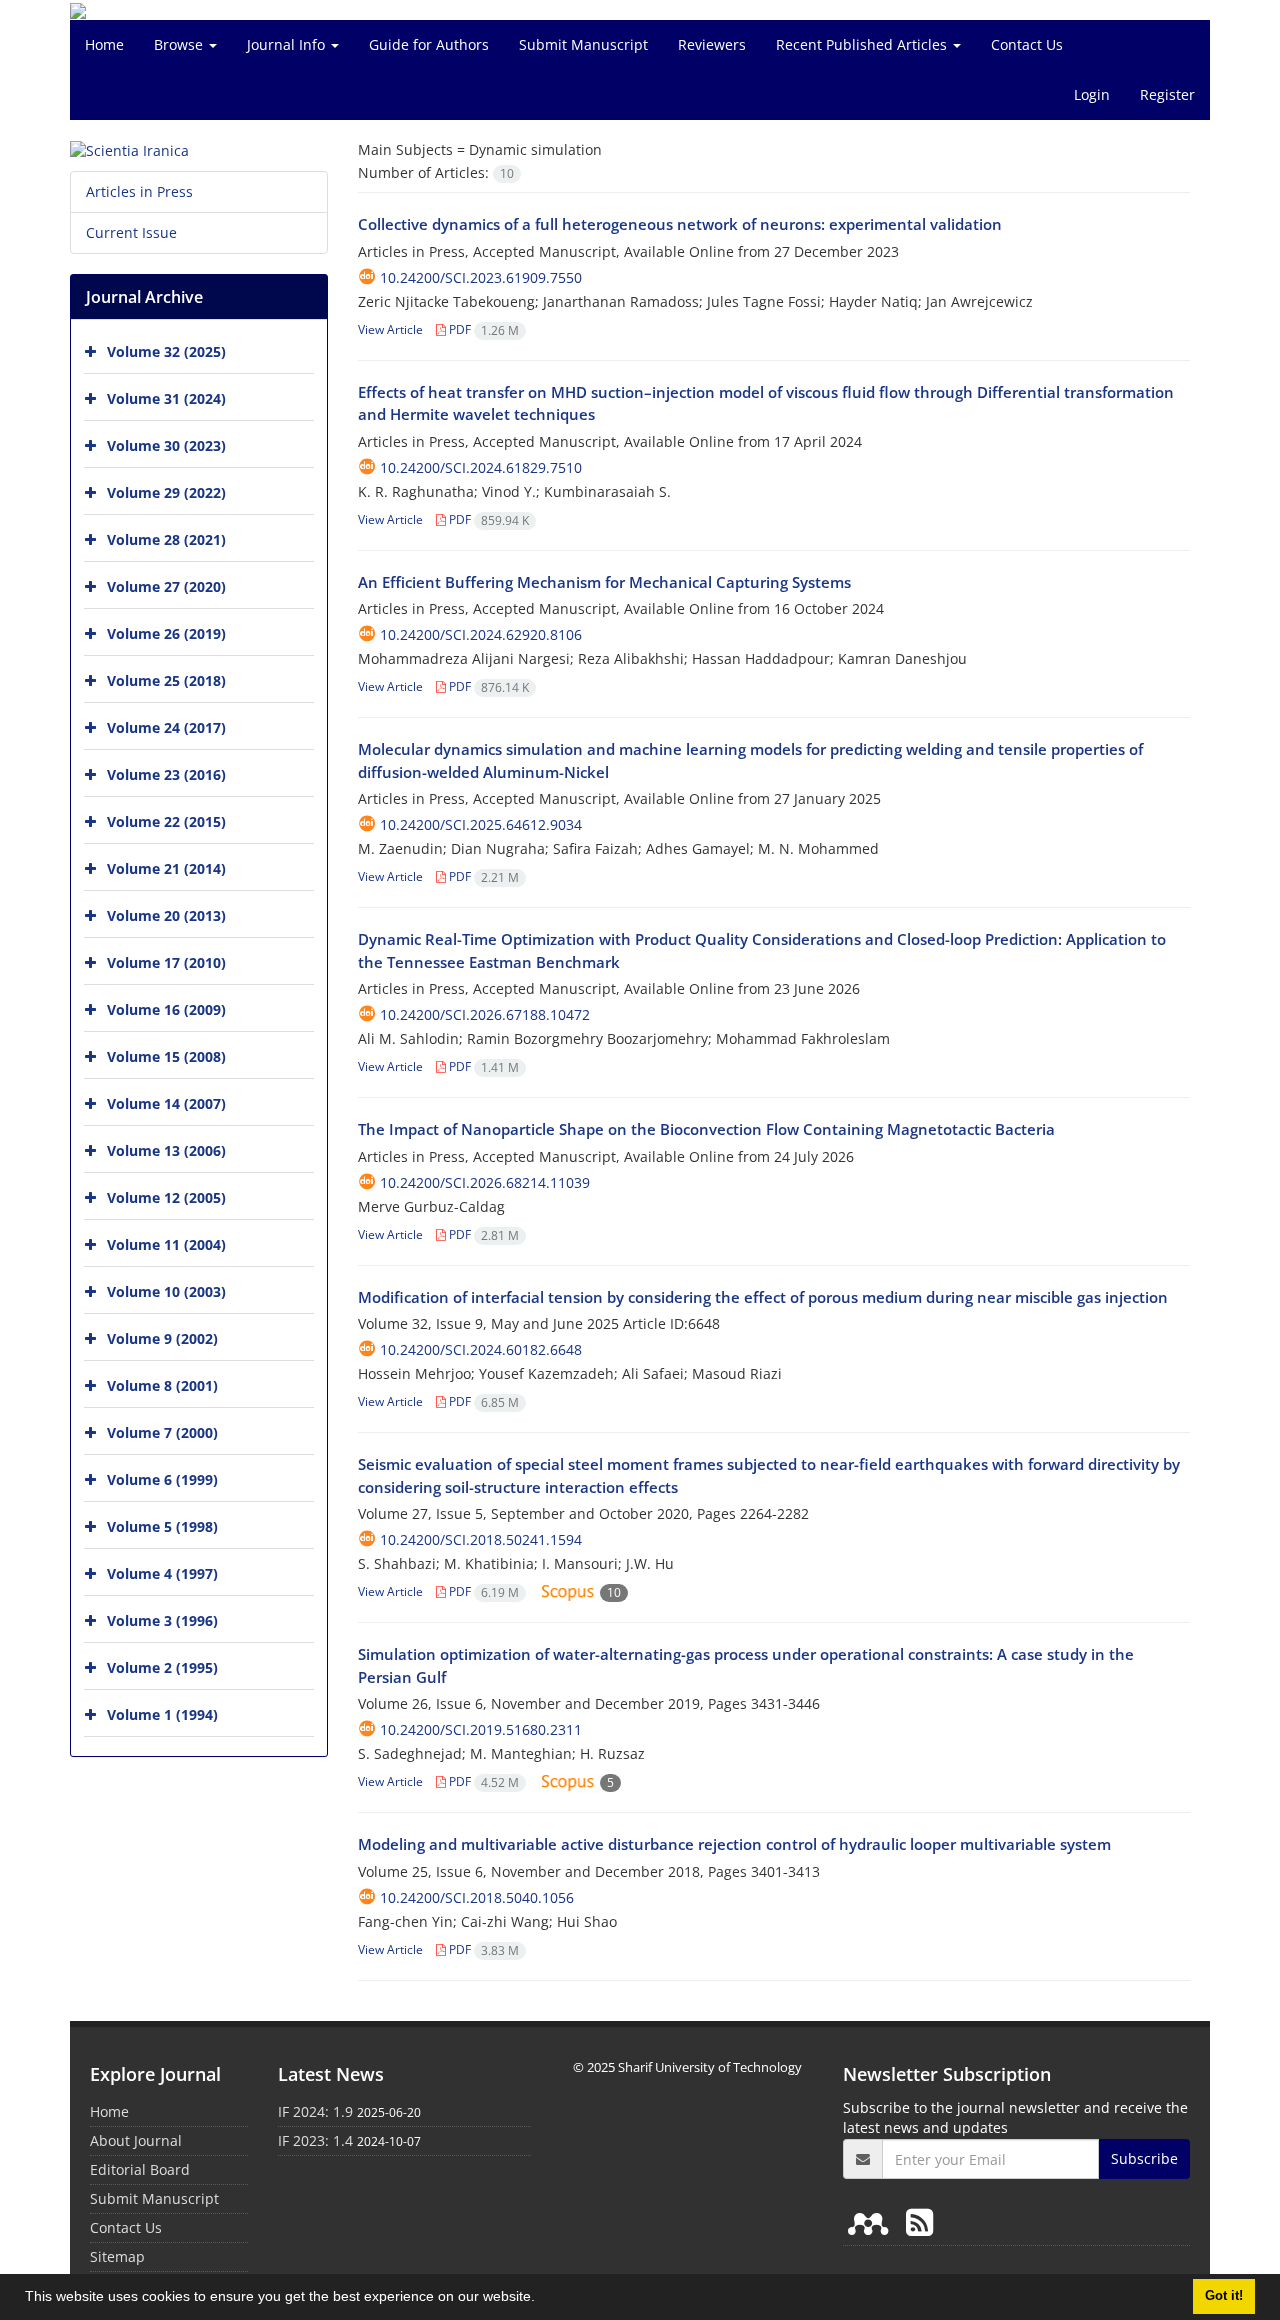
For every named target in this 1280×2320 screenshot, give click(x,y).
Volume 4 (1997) (162, 1573)
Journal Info (288, 44)
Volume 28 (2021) (166, 539)
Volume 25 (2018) (166, 680)
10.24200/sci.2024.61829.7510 (481, 467)
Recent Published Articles (863, 44)
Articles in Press (139, 191)
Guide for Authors (429, 44)
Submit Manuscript (583, 44)
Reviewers (712, 44)
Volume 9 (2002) (162, 1338)
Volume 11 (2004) (166, 1244)
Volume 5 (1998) (162, 1526)
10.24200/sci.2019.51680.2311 (481, 1729)
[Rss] (919, 2221)
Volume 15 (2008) (166, 1056)
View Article (390, 329)
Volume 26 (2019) (166, 633)
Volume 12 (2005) (166, 1197)
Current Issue (131, 232)
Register (1167, 94)
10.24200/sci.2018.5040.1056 (477, 1897)
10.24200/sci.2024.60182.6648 (481, 1349)
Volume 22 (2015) (166, 821)
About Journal (136, 2140)
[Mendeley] (872, 2221)
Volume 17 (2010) (166, 962)
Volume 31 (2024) (166, 398)
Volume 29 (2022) (166, 492)
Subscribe (1144, 2158)
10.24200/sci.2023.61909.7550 (481, 277)
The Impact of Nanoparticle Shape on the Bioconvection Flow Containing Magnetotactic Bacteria (706, 1129)
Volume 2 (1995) (162, 1667)
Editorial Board (140, 2169)
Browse (180, 44)
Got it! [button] (1224, 2296)
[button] (542, 2299)
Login (1092, 94)
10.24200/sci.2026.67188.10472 (485, 1014)
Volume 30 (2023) (166, 445)
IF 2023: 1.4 (315, 2140)
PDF (482, 329)
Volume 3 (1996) (162, 1620)
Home (104, 44)
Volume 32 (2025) (166, 351)
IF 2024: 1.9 (315, 2111)
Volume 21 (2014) (166, 868)
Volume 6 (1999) (162, 1479)
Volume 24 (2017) (166, 727)
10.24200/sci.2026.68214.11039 (485, 1182)
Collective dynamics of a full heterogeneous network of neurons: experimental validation (680, 224)
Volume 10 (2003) (166, 1291)
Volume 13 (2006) (166, 1150)
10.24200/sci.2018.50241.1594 (481, 1539)
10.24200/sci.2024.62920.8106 (481, 634)
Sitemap (117, 2256)
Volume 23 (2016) (166, 774)
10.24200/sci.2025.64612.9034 (481, 824)
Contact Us (1027, 44)
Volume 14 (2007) (166, 1103)
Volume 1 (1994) (162, 1714)
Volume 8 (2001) (162, 1385)
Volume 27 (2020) (166, 586)
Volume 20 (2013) (166, 915)
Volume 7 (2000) (162, 1432)
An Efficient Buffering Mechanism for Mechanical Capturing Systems (604, 582)
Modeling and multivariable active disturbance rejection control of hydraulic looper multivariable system (734, 1844)
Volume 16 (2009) (166, 1009)
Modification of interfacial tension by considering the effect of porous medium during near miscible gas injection (763, 1297)
